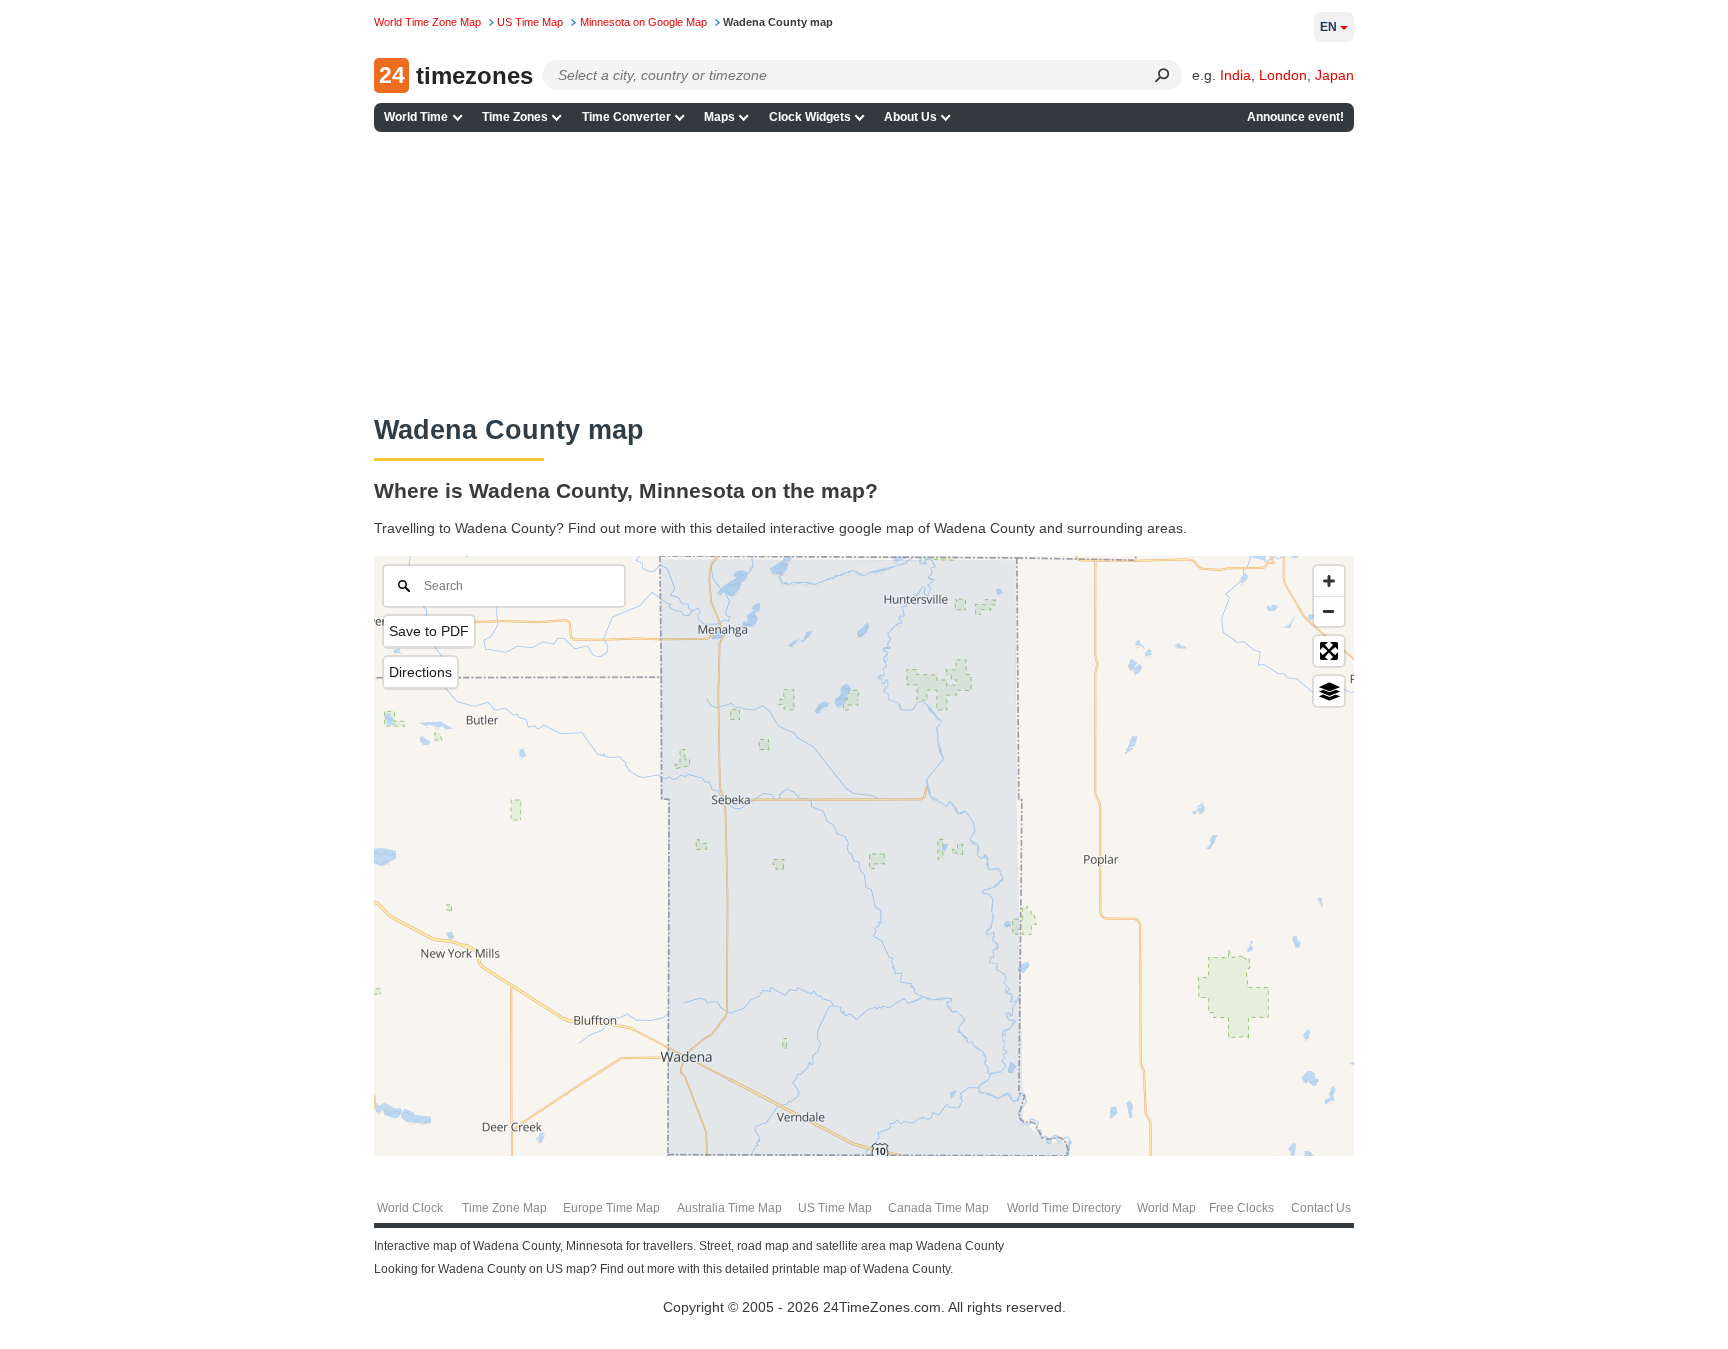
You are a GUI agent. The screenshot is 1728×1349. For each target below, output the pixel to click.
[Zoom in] (1329, 581)
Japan (1334, 75)
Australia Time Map (729, 1208)
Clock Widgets (810, 117)
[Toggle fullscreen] (1329, 651)
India (1235, 75)
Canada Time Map (938, 1208)
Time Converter (626, 117)
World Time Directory (1064, 1208)
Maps (719, 117)
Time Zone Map (504, 1208)
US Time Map (835, 1208)
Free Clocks (1241, 1208)
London (1283, 75)
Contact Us (1321, 1208)
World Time (416, 117)
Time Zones (515, 117)
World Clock (410, 1208)
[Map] (864, 856)
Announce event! (1295, 117)
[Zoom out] (1329, 611)
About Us (910, 117)
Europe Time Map (611, 1208)
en (1328, 27)
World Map (1166, 1208)
